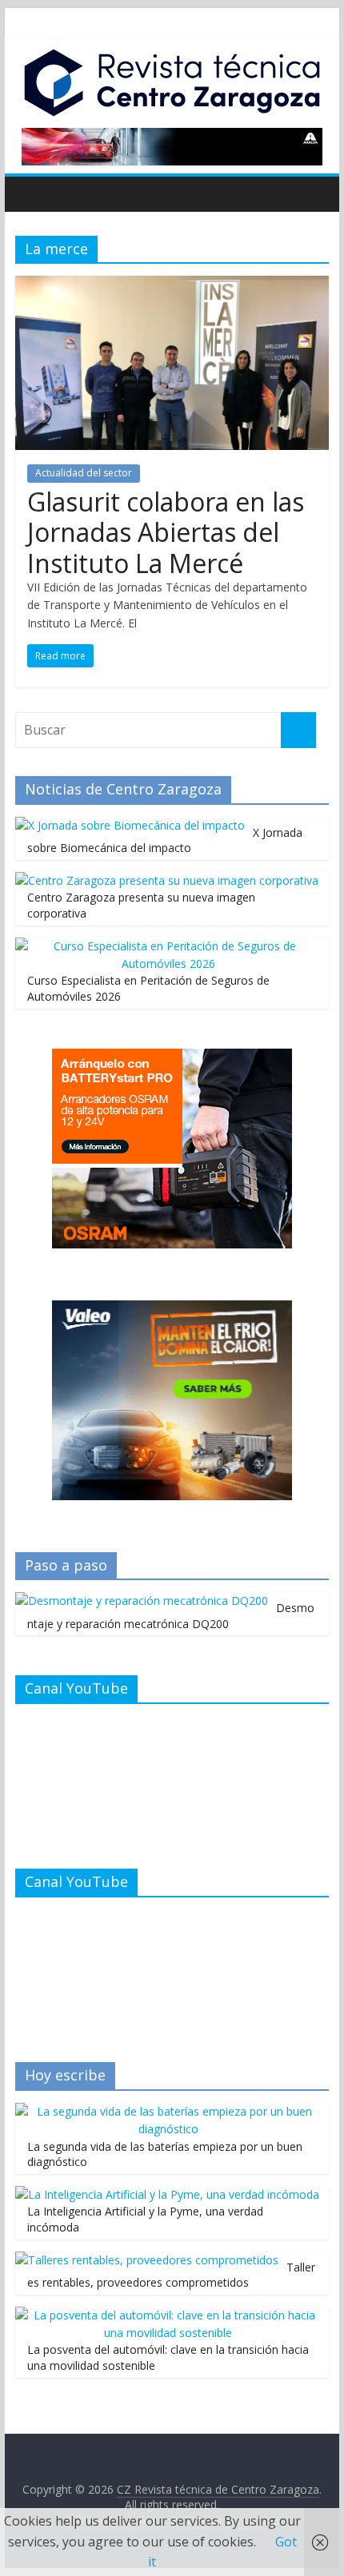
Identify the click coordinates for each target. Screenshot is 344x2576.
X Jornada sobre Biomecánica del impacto (165, 840)
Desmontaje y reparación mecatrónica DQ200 (171, 1616)
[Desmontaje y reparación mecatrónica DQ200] (142, 1601)
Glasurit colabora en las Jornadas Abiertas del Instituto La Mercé (166, 532)
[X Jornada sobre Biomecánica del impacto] (130, 825)
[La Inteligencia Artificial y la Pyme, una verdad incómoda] (167, 2194)
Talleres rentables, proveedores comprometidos (171, 2275)
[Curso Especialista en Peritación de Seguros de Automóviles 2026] (168, 946)
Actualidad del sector (84, 473)
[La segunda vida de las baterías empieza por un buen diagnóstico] (168, 2111)
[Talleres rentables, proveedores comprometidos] (147, 2260)
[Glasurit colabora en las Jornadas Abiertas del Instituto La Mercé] (172, 285)
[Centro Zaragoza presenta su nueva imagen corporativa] (167, 880)
